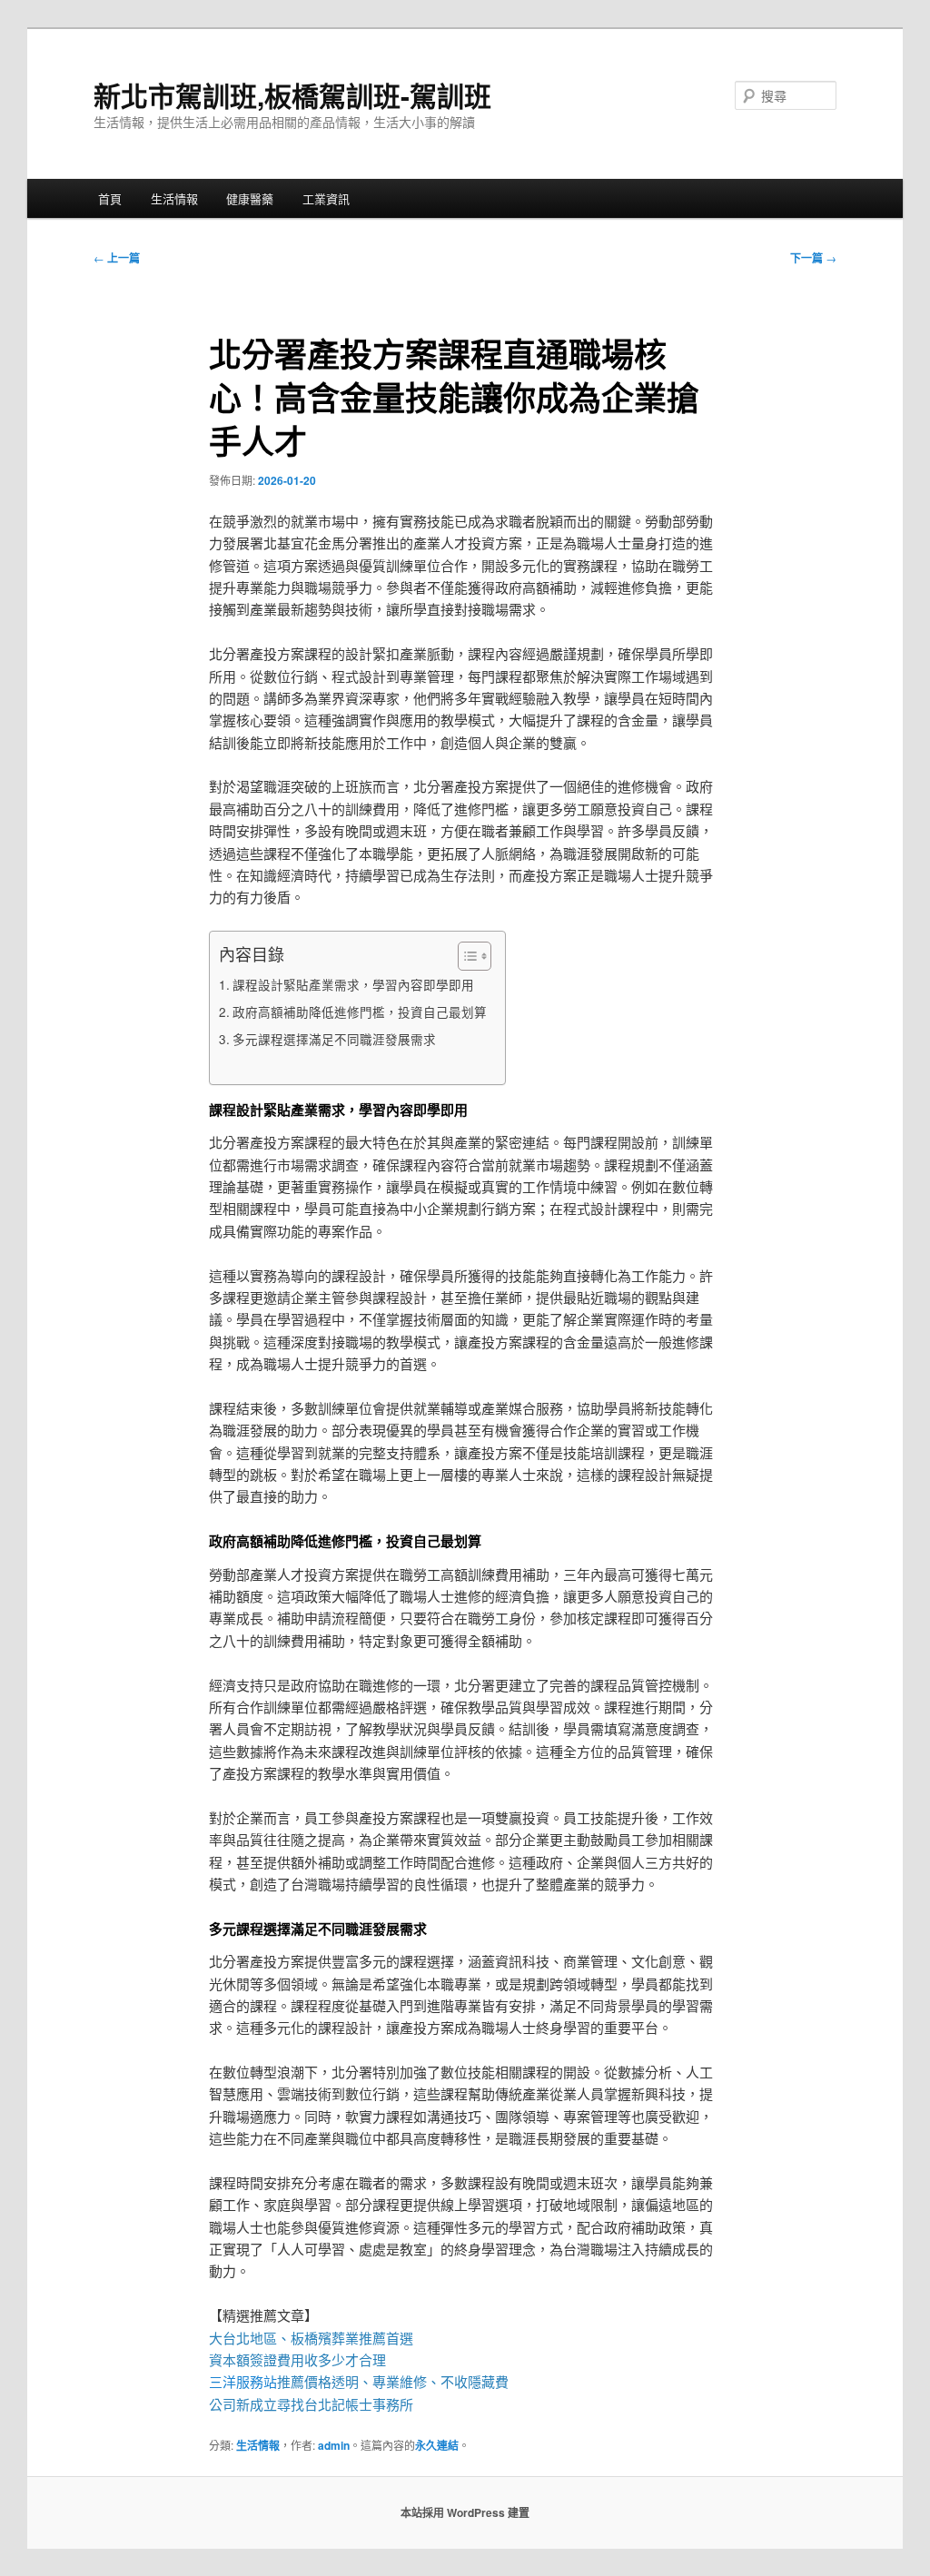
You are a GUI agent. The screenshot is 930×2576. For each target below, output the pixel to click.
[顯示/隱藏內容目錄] (465, 956)
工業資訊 (326, 198)
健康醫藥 (250, 198)
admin (334, 2445)
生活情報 (174, 198)
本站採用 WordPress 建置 (465, 2512)
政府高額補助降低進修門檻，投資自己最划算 (360, 1012)
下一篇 (813, 258)
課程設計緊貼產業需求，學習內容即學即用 (353, 984)
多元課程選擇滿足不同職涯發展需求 (334, 1039)
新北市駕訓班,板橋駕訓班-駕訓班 (292, 95)
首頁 (110, 198)
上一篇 (117, 258)
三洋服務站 (243, 2381)
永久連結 (437, 2445)
